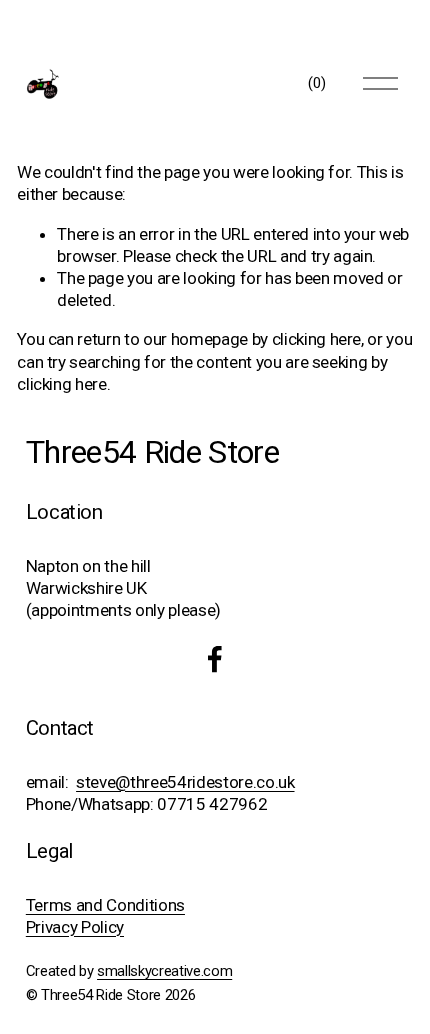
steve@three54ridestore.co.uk (185, 782)
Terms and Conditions (105, 905)
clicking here (317, 339)
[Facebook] (215, 659)
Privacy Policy (75, 927)
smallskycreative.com (164, 971)
